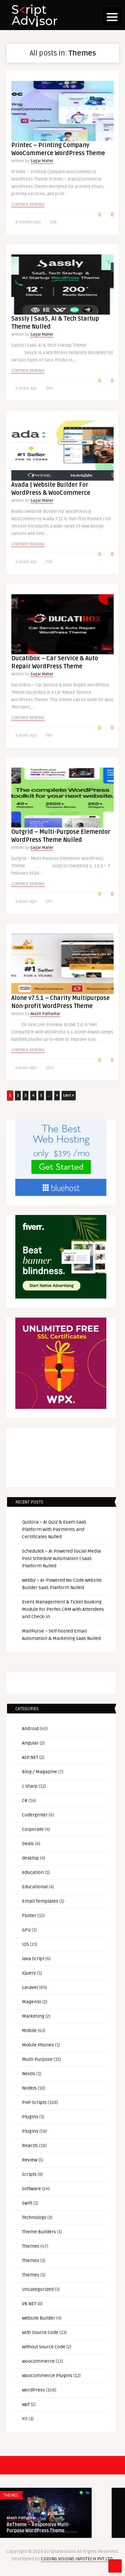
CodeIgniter (35, 1815)
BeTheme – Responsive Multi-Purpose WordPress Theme (38, 2528)
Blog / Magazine (39, 1772)
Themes (31, 2246)
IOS (25, 1944)
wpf (26, 2404)
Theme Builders (39, 2232)
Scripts (29, 2174)
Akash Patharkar (45, 1014)
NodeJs (29, 2088)
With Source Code (40, 2332)
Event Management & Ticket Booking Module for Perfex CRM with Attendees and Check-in (63, 1609)
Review (30, 2160)
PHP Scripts (34, 2102)
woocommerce (38, 2361)
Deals (28, 1844)
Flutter (29, 1916)
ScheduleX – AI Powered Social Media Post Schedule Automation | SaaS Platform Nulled (61, 1558)
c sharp (30, 1786)
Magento (32, 2002)
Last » (69, 1095)
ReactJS (30, 2146)
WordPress (33, 2390)
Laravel (30, 1987)
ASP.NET (30, 1757)
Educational (35, 1887)
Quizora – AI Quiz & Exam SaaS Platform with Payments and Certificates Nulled (54, 1529)
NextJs (29, 2074)
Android (30, 1729)
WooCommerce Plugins (47, 2376)
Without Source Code (44, 2347)
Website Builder (39, 2318)
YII (25, 2419)
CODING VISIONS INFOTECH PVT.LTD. (77, 2559)
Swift (27, 2203)
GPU (26, 1930)
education (33, 1872)
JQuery (29, 1973)
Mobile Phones (38, 2045)
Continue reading (28, 204)
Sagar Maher (42, 161)
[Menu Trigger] (112, 17)
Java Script (33, 1959)
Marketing (33, 2016)
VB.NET (29, 2304)
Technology (34, 2217)
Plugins (30, 2117)
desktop (30, 1858)
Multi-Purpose (37, 2059)
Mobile (29, 2031)
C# (25, 1801)
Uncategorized (38, 2289)
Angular (30, 1743)
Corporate (33, 1829)
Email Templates (40, 1901)
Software (31, 2189)
